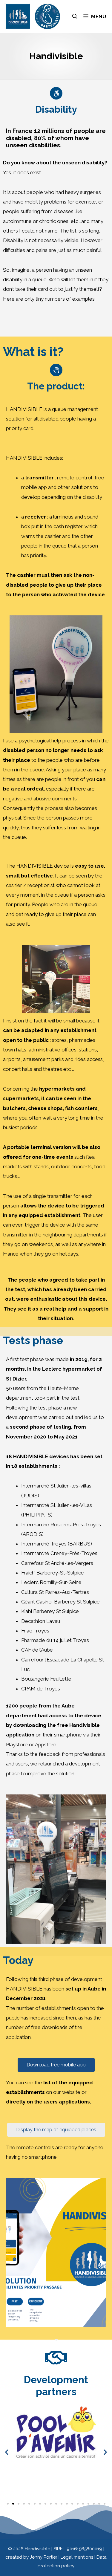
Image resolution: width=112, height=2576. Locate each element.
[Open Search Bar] (75, 16)
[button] (7, 2452)
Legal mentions (78, 2557)
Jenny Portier (44, 2557)
